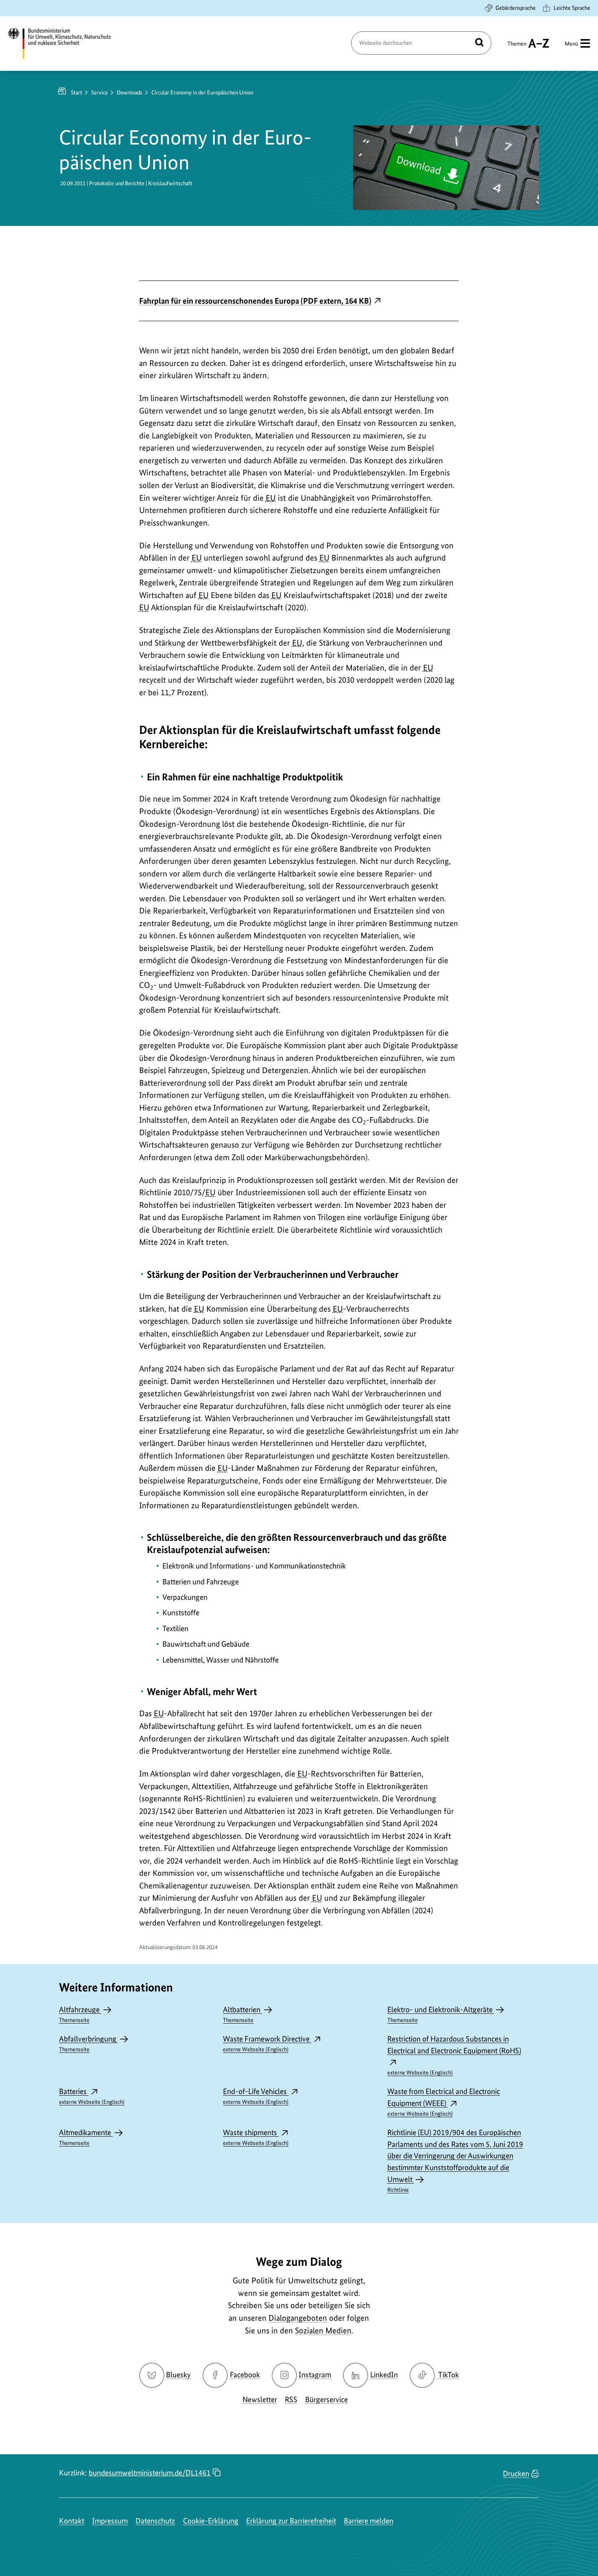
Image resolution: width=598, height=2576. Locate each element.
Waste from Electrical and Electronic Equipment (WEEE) (444, 2102)
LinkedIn (384, 2375)
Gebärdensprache (516, 8)
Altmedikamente (86, 2137)
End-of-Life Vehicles (256, 2096)
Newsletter (260, 2400)
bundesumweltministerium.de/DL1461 (150, 2473)
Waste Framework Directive (267, 2043)
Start (76, 92)
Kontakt (72, 2521)
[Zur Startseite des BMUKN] (66, 44)
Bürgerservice (326, 2400)
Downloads (130, 92)
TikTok (448, 2375)
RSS (291, 2400)
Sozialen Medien (323, 2331)
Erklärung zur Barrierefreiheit (291, 2521)
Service (99, 92)
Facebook (245, 2375)
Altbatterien (242, 2014)
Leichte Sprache (572, 8)
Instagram (315, 2375)
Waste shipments (256, 2137)
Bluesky (178, 2375)
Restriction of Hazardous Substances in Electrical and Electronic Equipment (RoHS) (454, 2055)
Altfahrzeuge (80, 2014)
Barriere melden (369, 2521)
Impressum (110, 2521)
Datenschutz (155, 2521)
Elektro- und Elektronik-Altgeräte (441, 2014)
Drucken (516, 2474)
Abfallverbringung (88, 2043)
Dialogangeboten (298, 2318)
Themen (517, 47)
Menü (571, 44)
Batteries (92, 2096)
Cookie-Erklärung (211, 2521)
